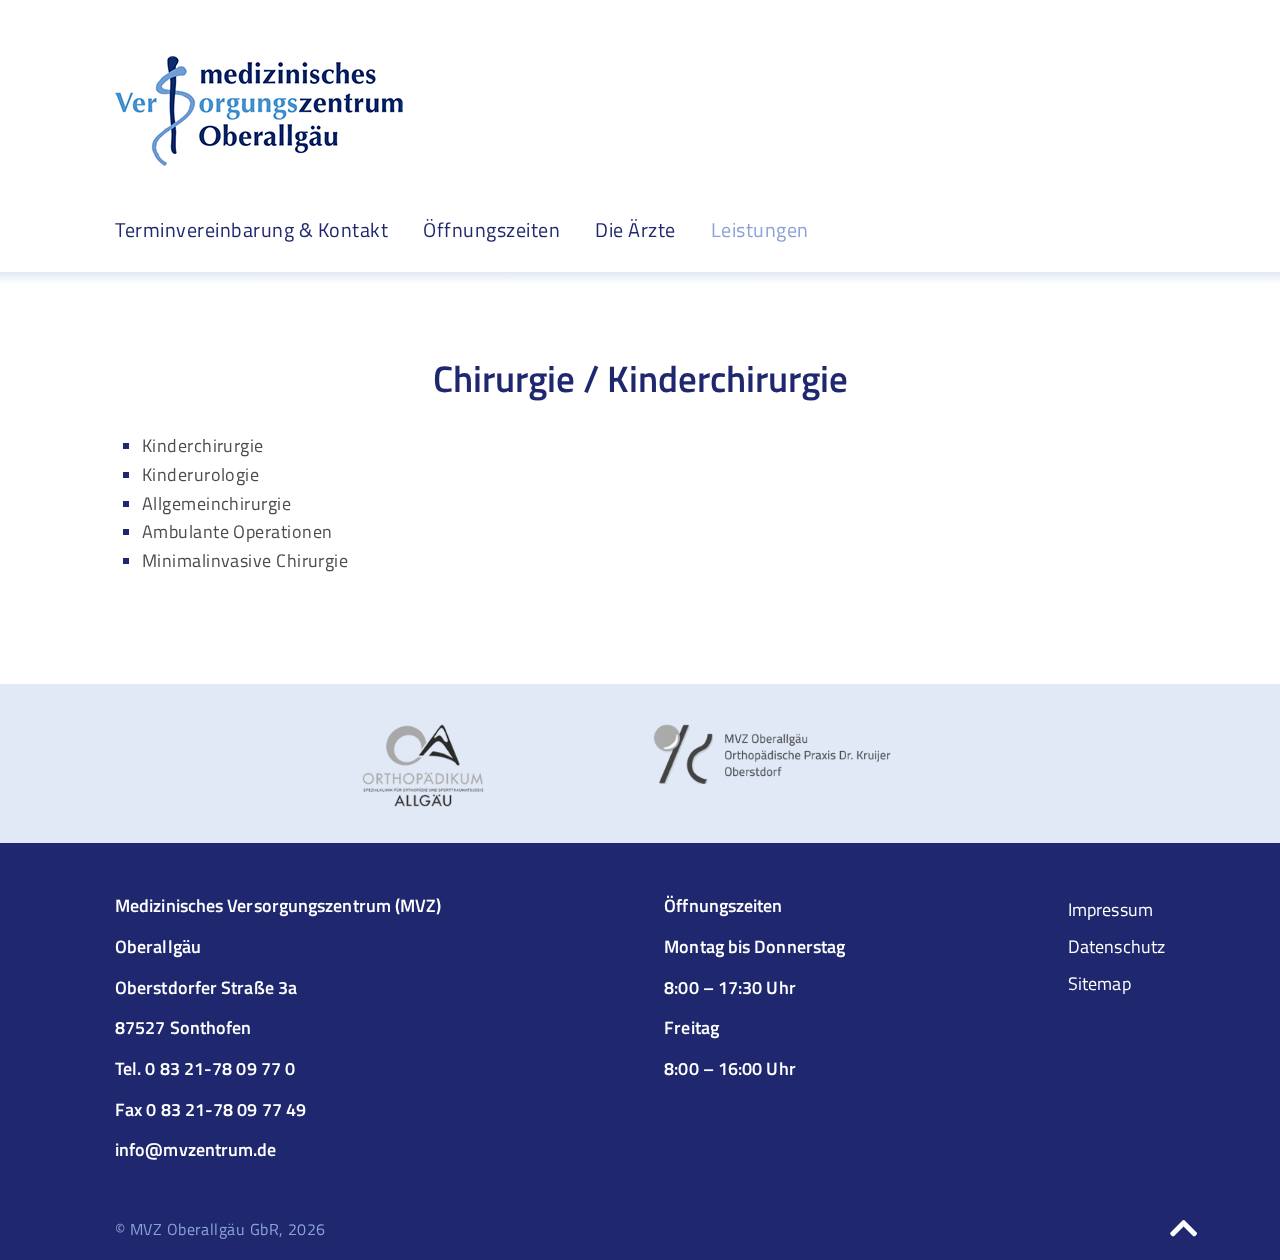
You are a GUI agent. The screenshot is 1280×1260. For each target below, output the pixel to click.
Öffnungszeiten (491, 229)
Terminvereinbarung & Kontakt (251, 229)
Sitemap (1099, 983)
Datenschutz (1116, 946)
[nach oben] (1184, 1228)
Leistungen (760, 230)
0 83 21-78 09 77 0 (220, 1068)
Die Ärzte (635, 230)
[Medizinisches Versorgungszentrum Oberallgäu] (259, 111)
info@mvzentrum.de (196, 1149)
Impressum (1110, 909)
